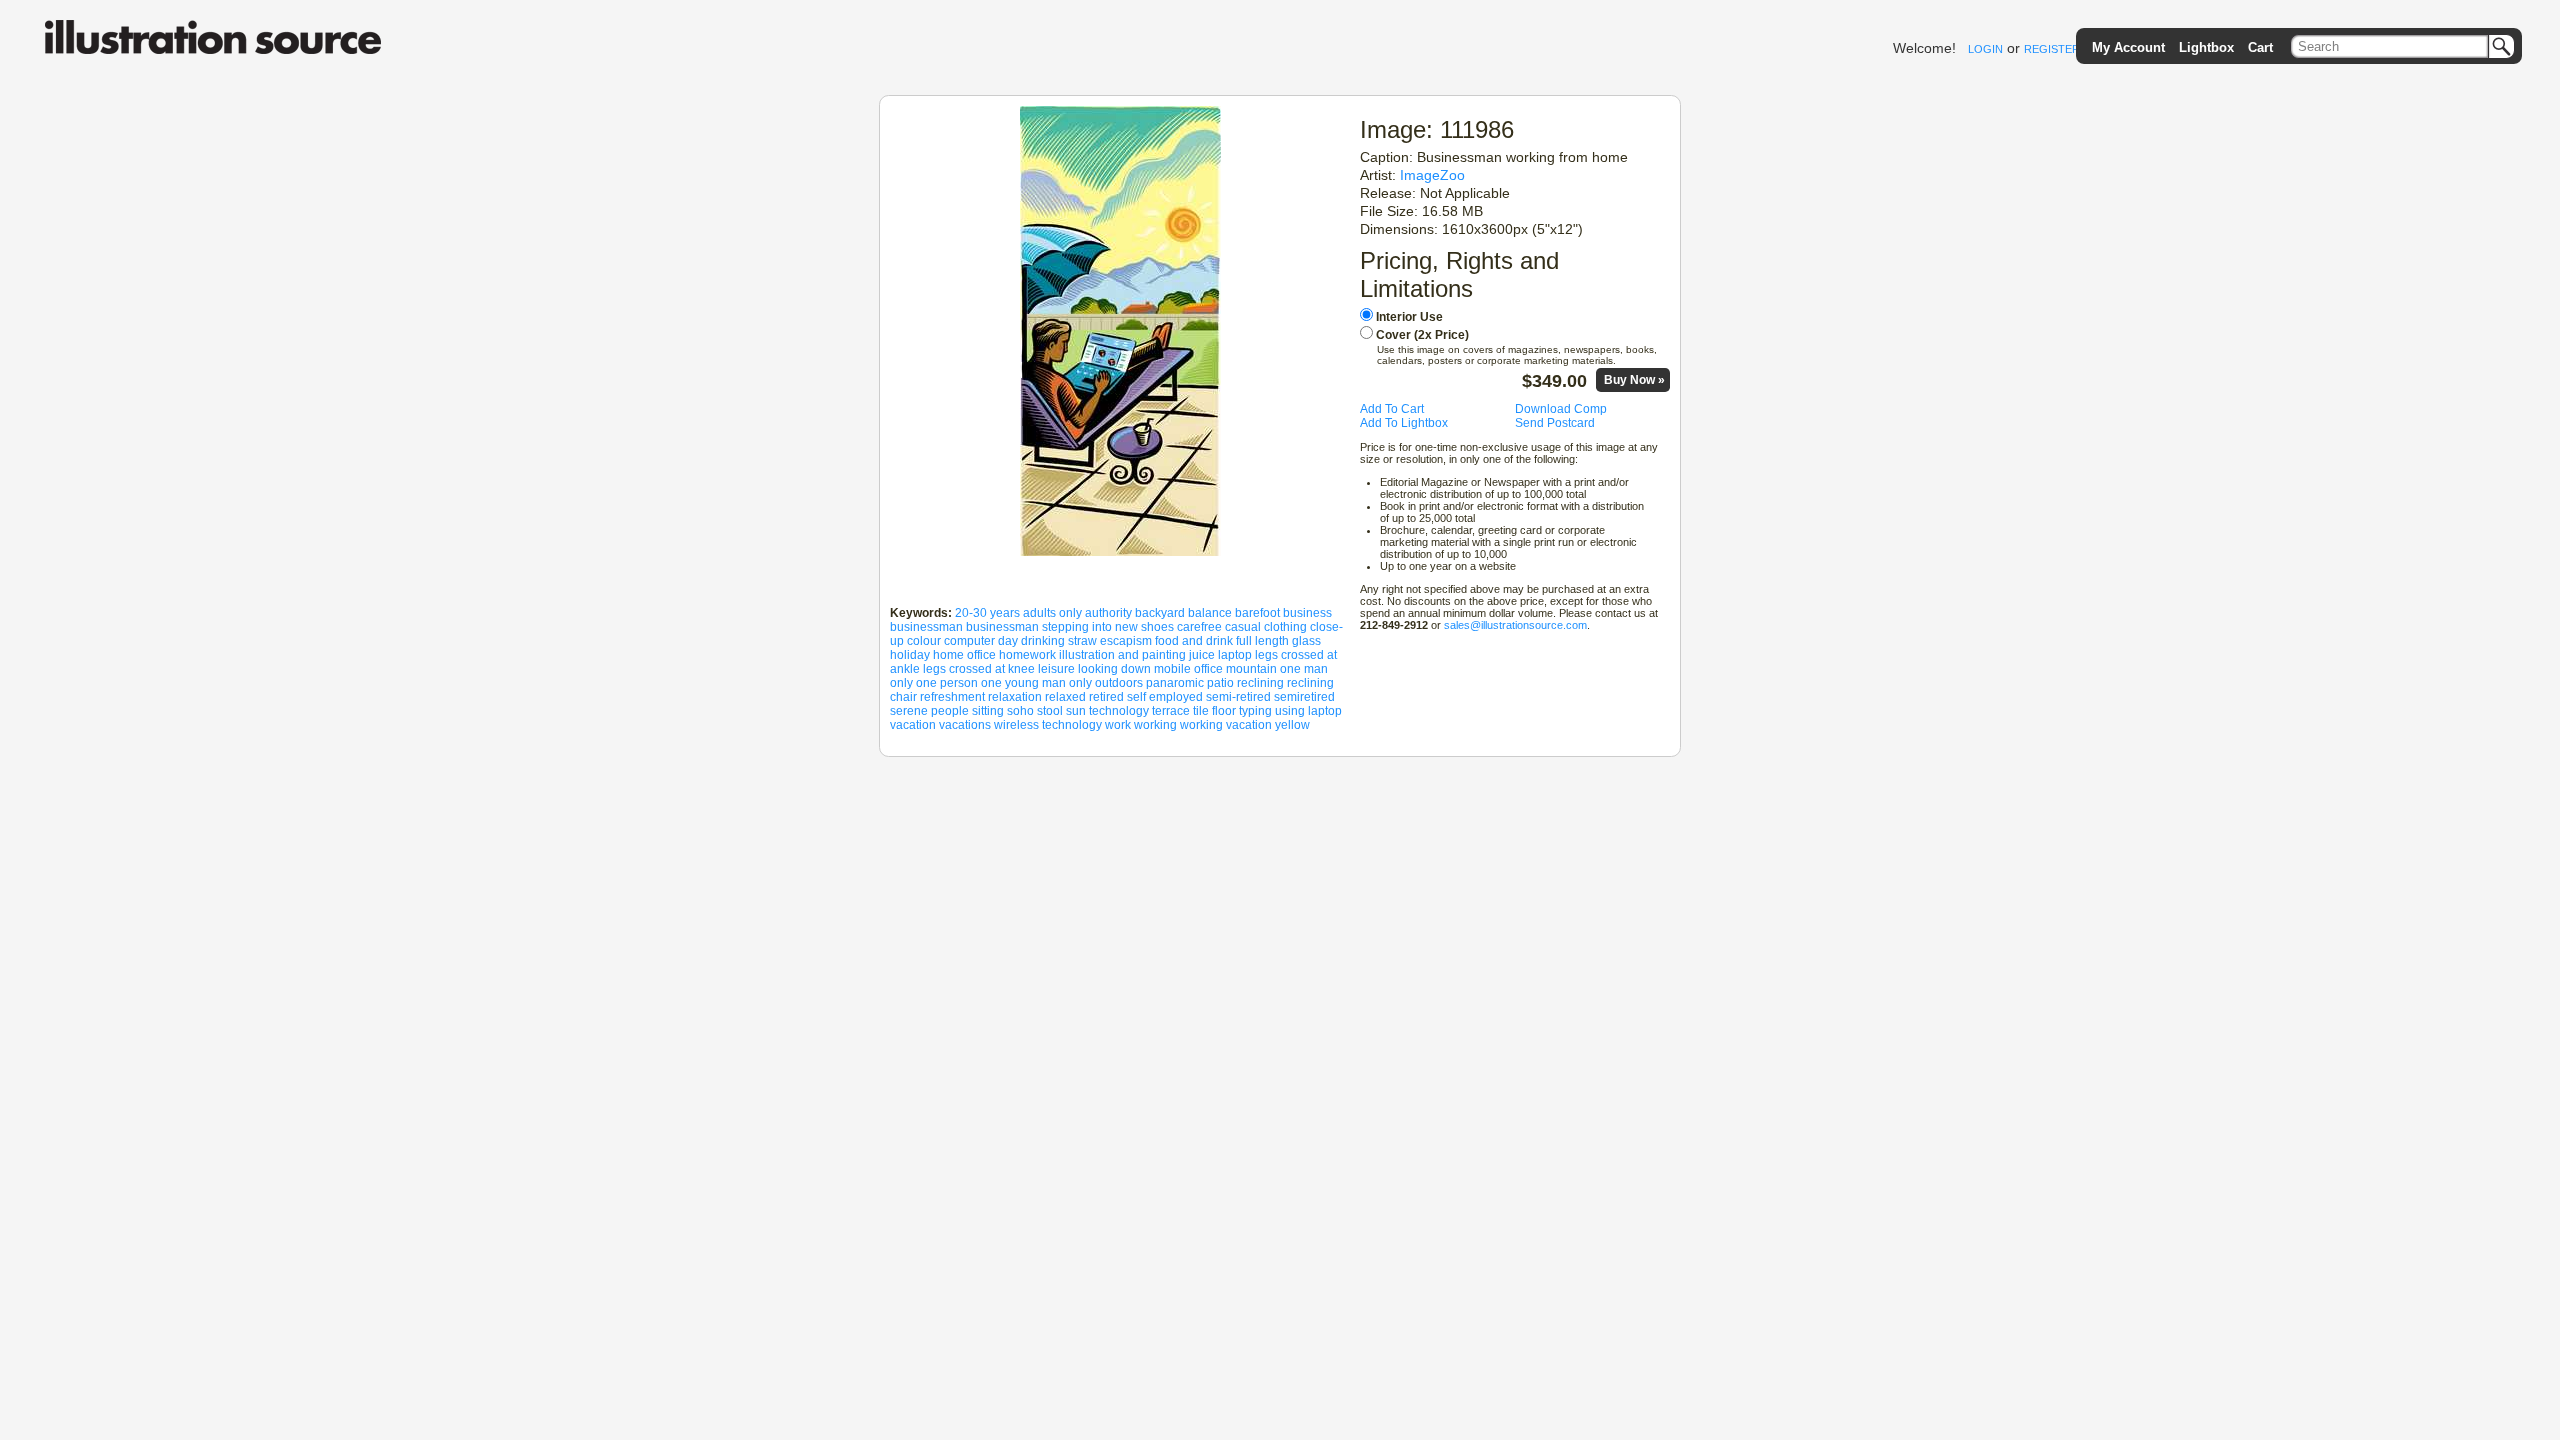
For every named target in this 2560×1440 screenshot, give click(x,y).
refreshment (952, 697)
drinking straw (1059, 641)
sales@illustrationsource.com (1515, 625)
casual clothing (1266, 627)
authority (1108, 613)
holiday (910, 655)
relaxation (1015, 697)
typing (1255, 711)
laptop (1235, 655)
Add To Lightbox (1404, 423)
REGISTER (2052, 49)
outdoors (1119, 683)
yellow (1292, 725)
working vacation (1226, 725)
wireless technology (1048, 725)
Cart (2260, 47)
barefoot (1257, 613)
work (1118, 725)
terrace (1171, 711)
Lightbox (2206, 47)
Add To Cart (1392, 409)
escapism (1126, 641)
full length (1262, 641)
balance (1210, 613)
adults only (1052, 613)
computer (969, 641)
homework (1027, 655)
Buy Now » (1634, 380)
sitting (988, 711)
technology (1119, 711)
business (1307, 613)
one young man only (1036, 683)
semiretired (1304, 697)
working (1155, 725)
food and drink (1194, 641)
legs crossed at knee (979, 669)
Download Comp (1561, 409)
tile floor (1214, 711)
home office (964, 655)
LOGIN (1985, 49)
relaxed (1065, 697)
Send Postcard (1555, 423)
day (1008, 641)
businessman (926, 627)
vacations (965, 725)
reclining (1260, 683)
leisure (1056, 669)
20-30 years (987, 613)
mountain (1251, 669)
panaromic (1175, 683)
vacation (913, 725)
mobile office (1188, 669)
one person (947, 683)
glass (1306, 641)
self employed (1165, 697)
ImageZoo (1432, 175)
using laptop (1308, 711)
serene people (929, 711)
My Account (2128, 47)
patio (1220, 683)
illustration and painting (1122, 655)
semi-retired (1238, 697)
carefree (1199, 627)
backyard (1160, 613)
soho (1020, 711)
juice (1202, 655)
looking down (1114, 669)
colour (924, 641)
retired (1106, 697)
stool (1050, 711)
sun (1076, 711)
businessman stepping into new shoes (1070, 627)
